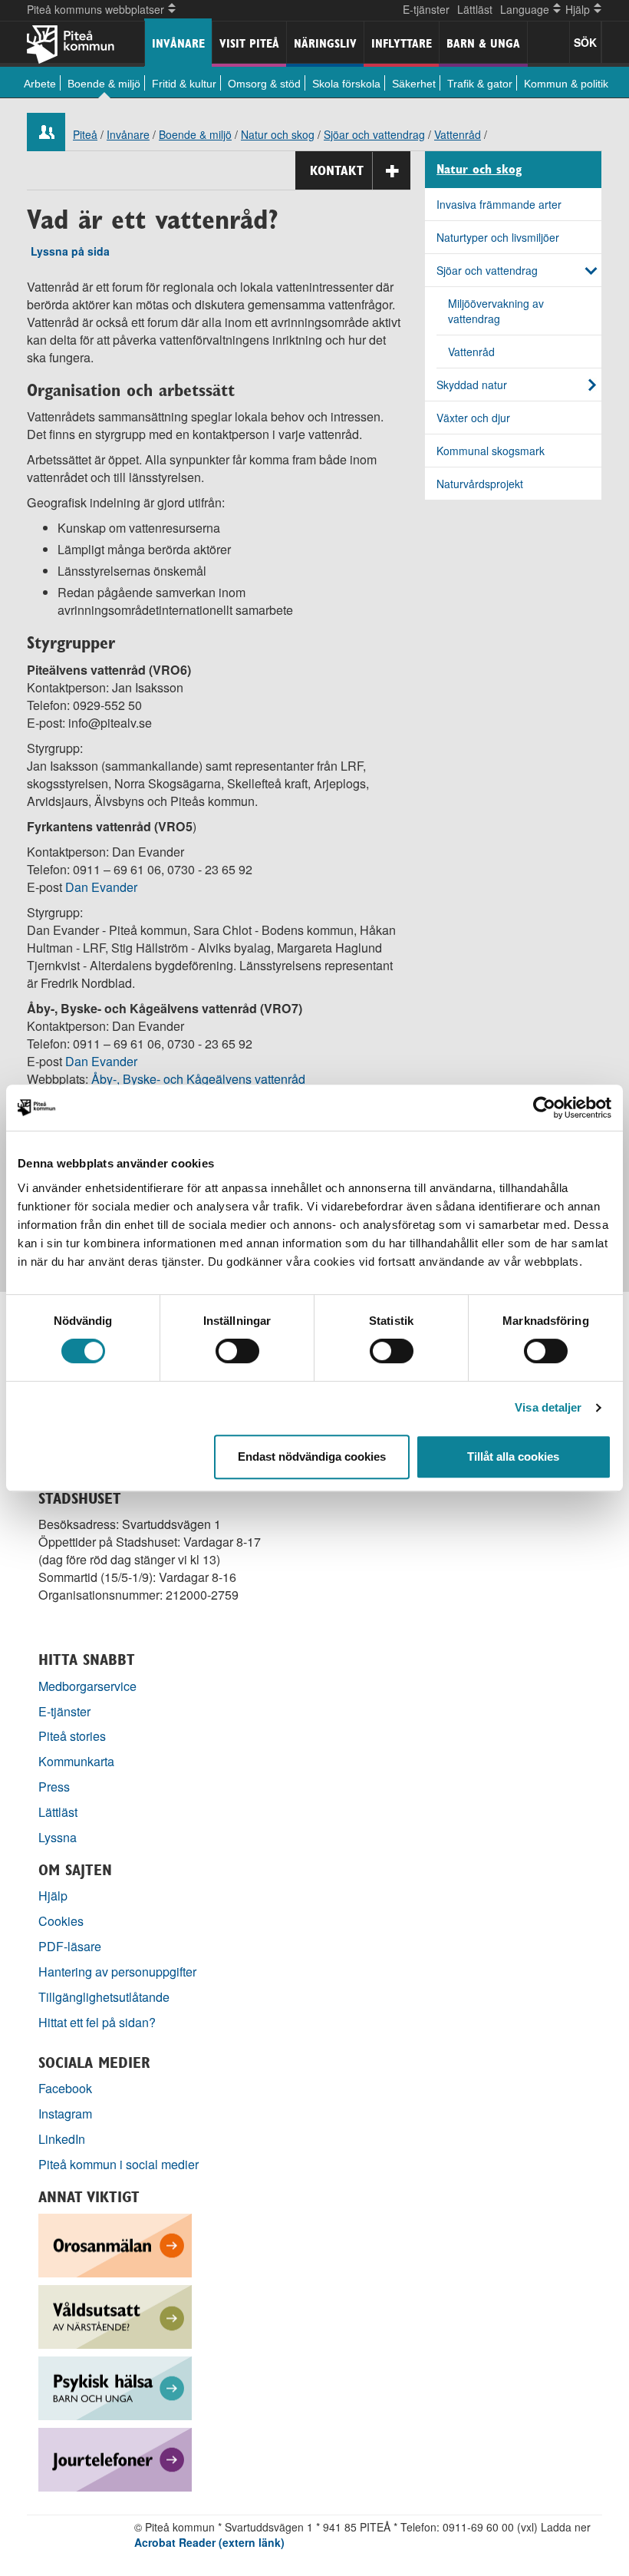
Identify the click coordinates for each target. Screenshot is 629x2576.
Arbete (40, 84)
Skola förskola (346, 84)
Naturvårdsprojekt (480, 484)
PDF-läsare (70, 1946)
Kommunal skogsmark (491, 451)
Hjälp (53, 1896)
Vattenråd (458, 134)
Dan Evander (101, 887)
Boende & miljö (104, 84)
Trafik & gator (480, 84)
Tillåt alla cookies (513, 1456)
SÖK (585, 42)
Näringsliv (325, 43)
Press (54, 1787)
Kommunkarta (76, 1761)
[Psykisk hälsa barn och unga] (115, 2387)
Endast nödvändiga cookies (312, 1456)
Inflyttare (402, 43)
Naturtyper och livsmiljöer (498, 237)
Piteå (85, 134)
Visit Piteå (249, 43)
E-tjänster (426, 9)
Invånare (178, 43)
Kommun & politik (566, 84)
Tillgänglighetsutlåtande (104, 1997)
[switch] (237, 1351)
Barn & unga (483, 43)
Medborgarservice (87, 1686)
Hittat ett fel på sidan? (97, 2022)
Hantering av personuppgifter (117, 1972)
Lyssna (58, 1837)
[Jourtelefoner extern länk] (115, 2458)
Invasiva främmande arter (499, 204)
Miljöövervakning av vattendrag (496, 311)
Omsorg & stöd (264, 84)
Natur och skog (278, 134)
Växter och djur (473, 418)
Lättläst (475, 9)
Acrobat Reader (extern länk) (209, 2542)
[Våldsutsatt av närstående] (115, 2315)
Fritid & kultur (184, 84)
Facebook (65, 2088)
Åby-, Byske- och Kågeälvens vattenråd (200, 1079)
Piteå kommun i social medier (119, 2164)
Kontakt (337, 170)
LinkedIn (62, 2139)
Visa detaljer (548, 1407)
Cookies (61, 1921)
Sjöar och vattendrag (374, 134)
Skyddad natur (472, 385)
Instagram (65, 2114)
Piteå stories (72, 1736)
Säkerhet (414, 84)
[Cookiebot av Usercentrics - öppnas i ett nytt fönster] (544, 1108)
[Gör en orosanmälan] (115, 2244)
